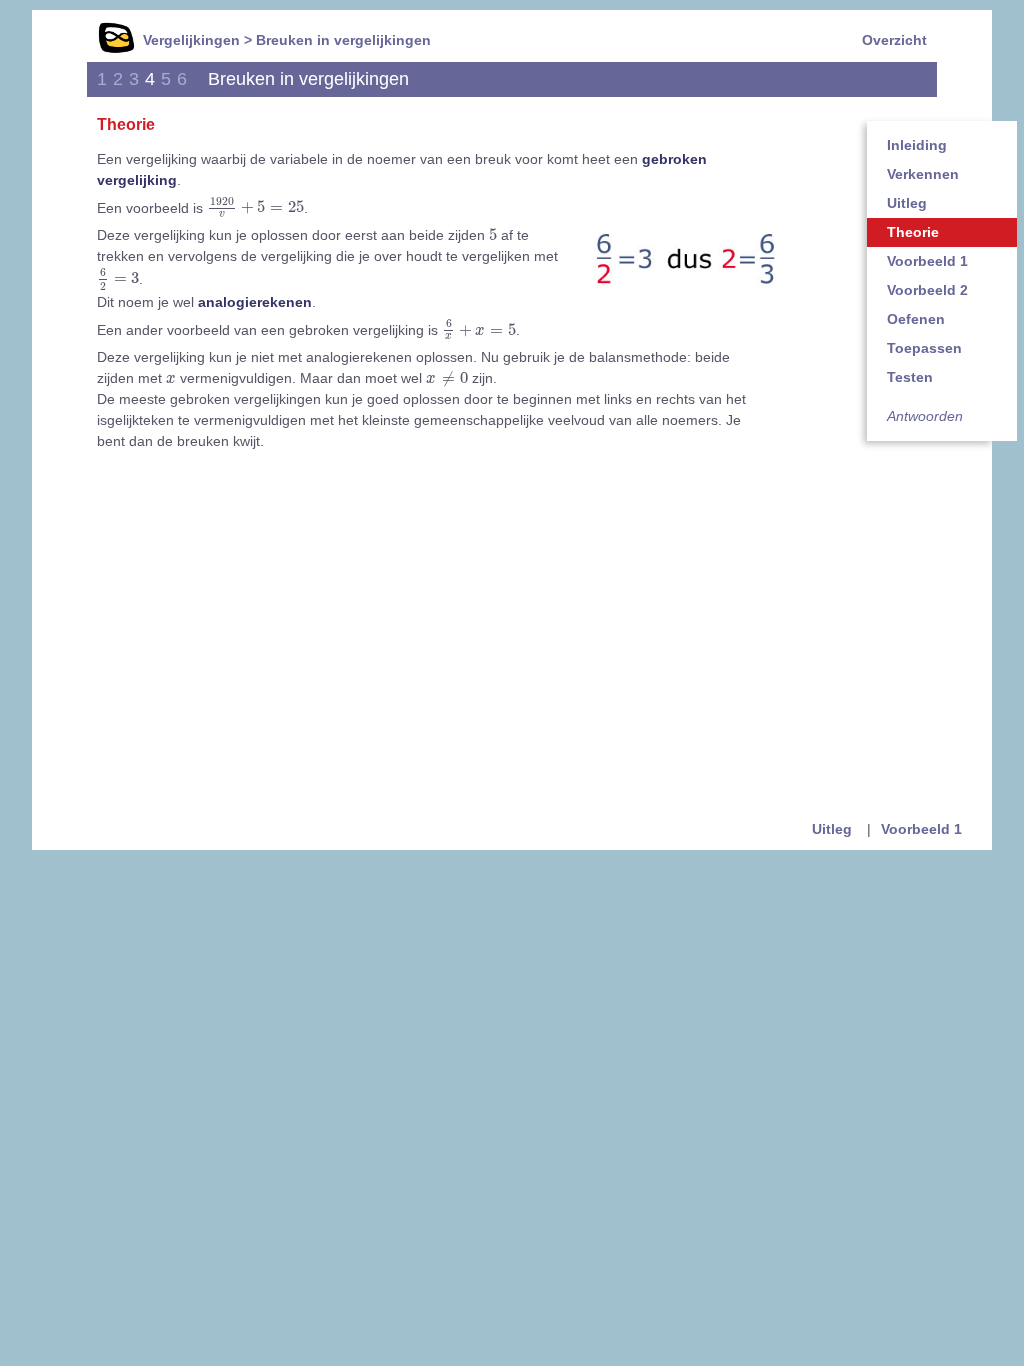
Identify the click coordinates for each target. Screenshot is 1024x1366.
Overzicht (894, 40)
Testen (910, 377)
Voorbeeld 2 (927, 290)
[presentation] (255, 208)
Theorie (913, 232)
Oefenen (916, 319)
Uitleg (907, 203)
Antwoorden (925, 416)
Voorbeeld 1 (927, 261)
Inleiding (917, 145)
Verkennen (923, 174)
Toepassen (924, 348)
